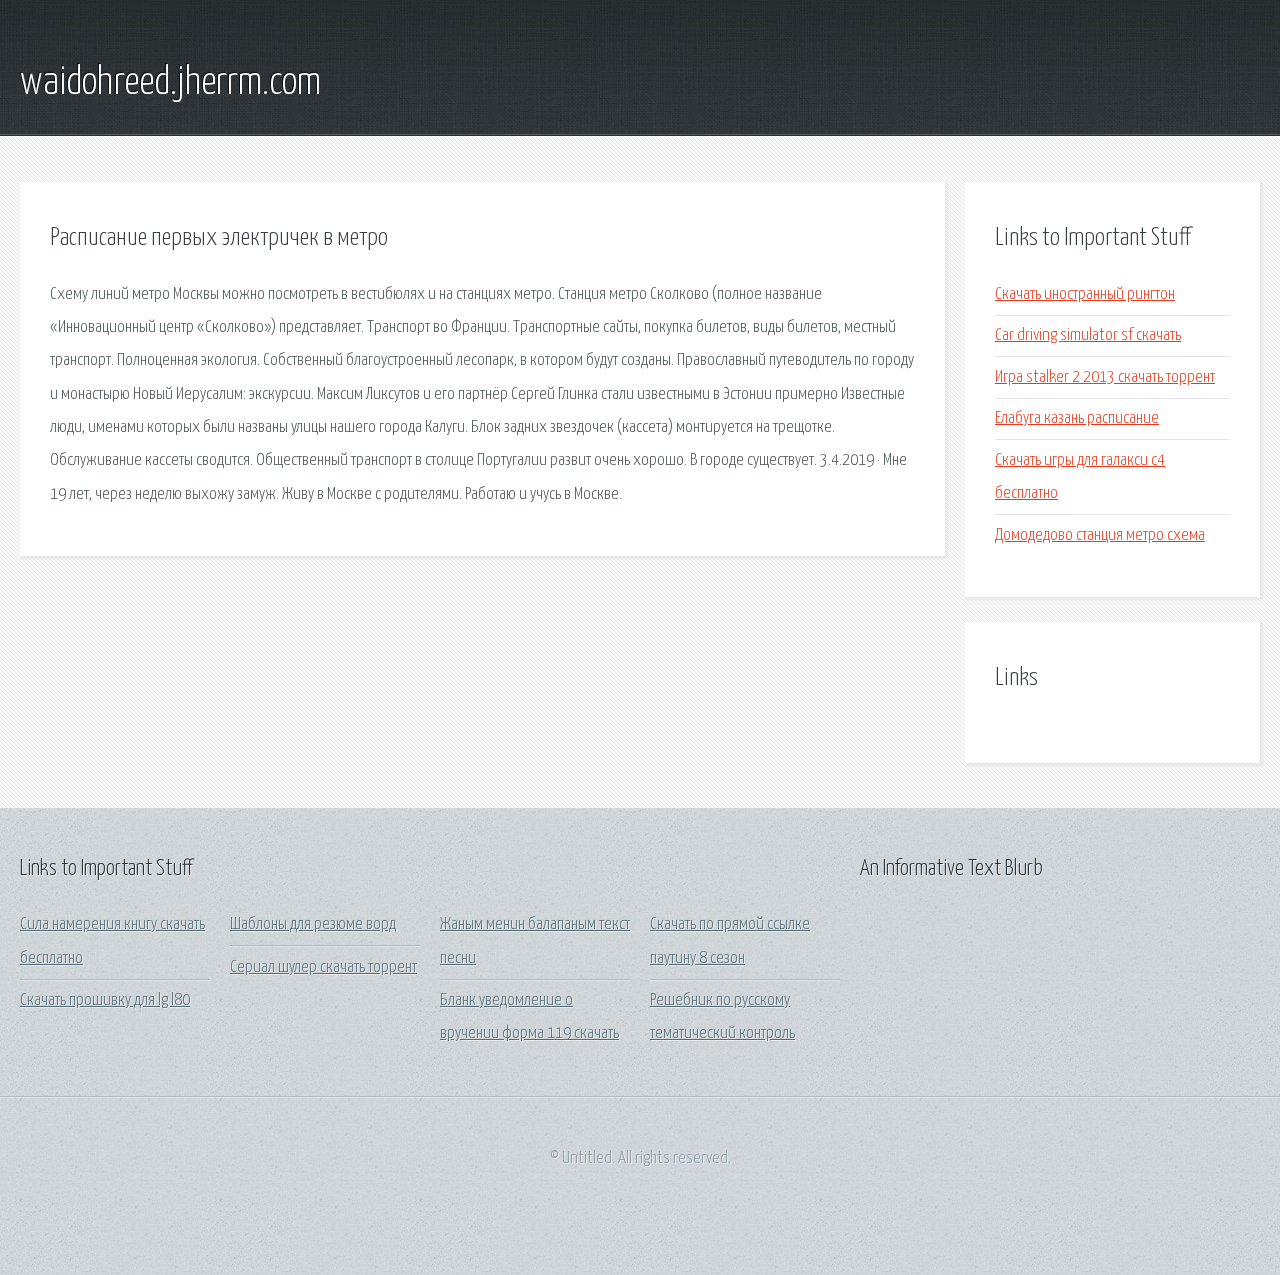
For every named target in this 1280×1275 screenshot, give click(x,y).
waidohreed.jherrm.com (170, 83)
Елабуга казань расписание (1077, 418)
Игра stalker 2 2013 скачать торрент (1105, 377)
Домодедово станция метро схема (1100, 535)
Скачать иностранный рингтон (1085, 294)
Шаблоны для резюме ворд (313, 924)
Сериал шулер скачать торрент (323, 967)
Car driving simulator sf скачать (1088, 335)
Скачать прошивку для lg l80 (105, 1000)
